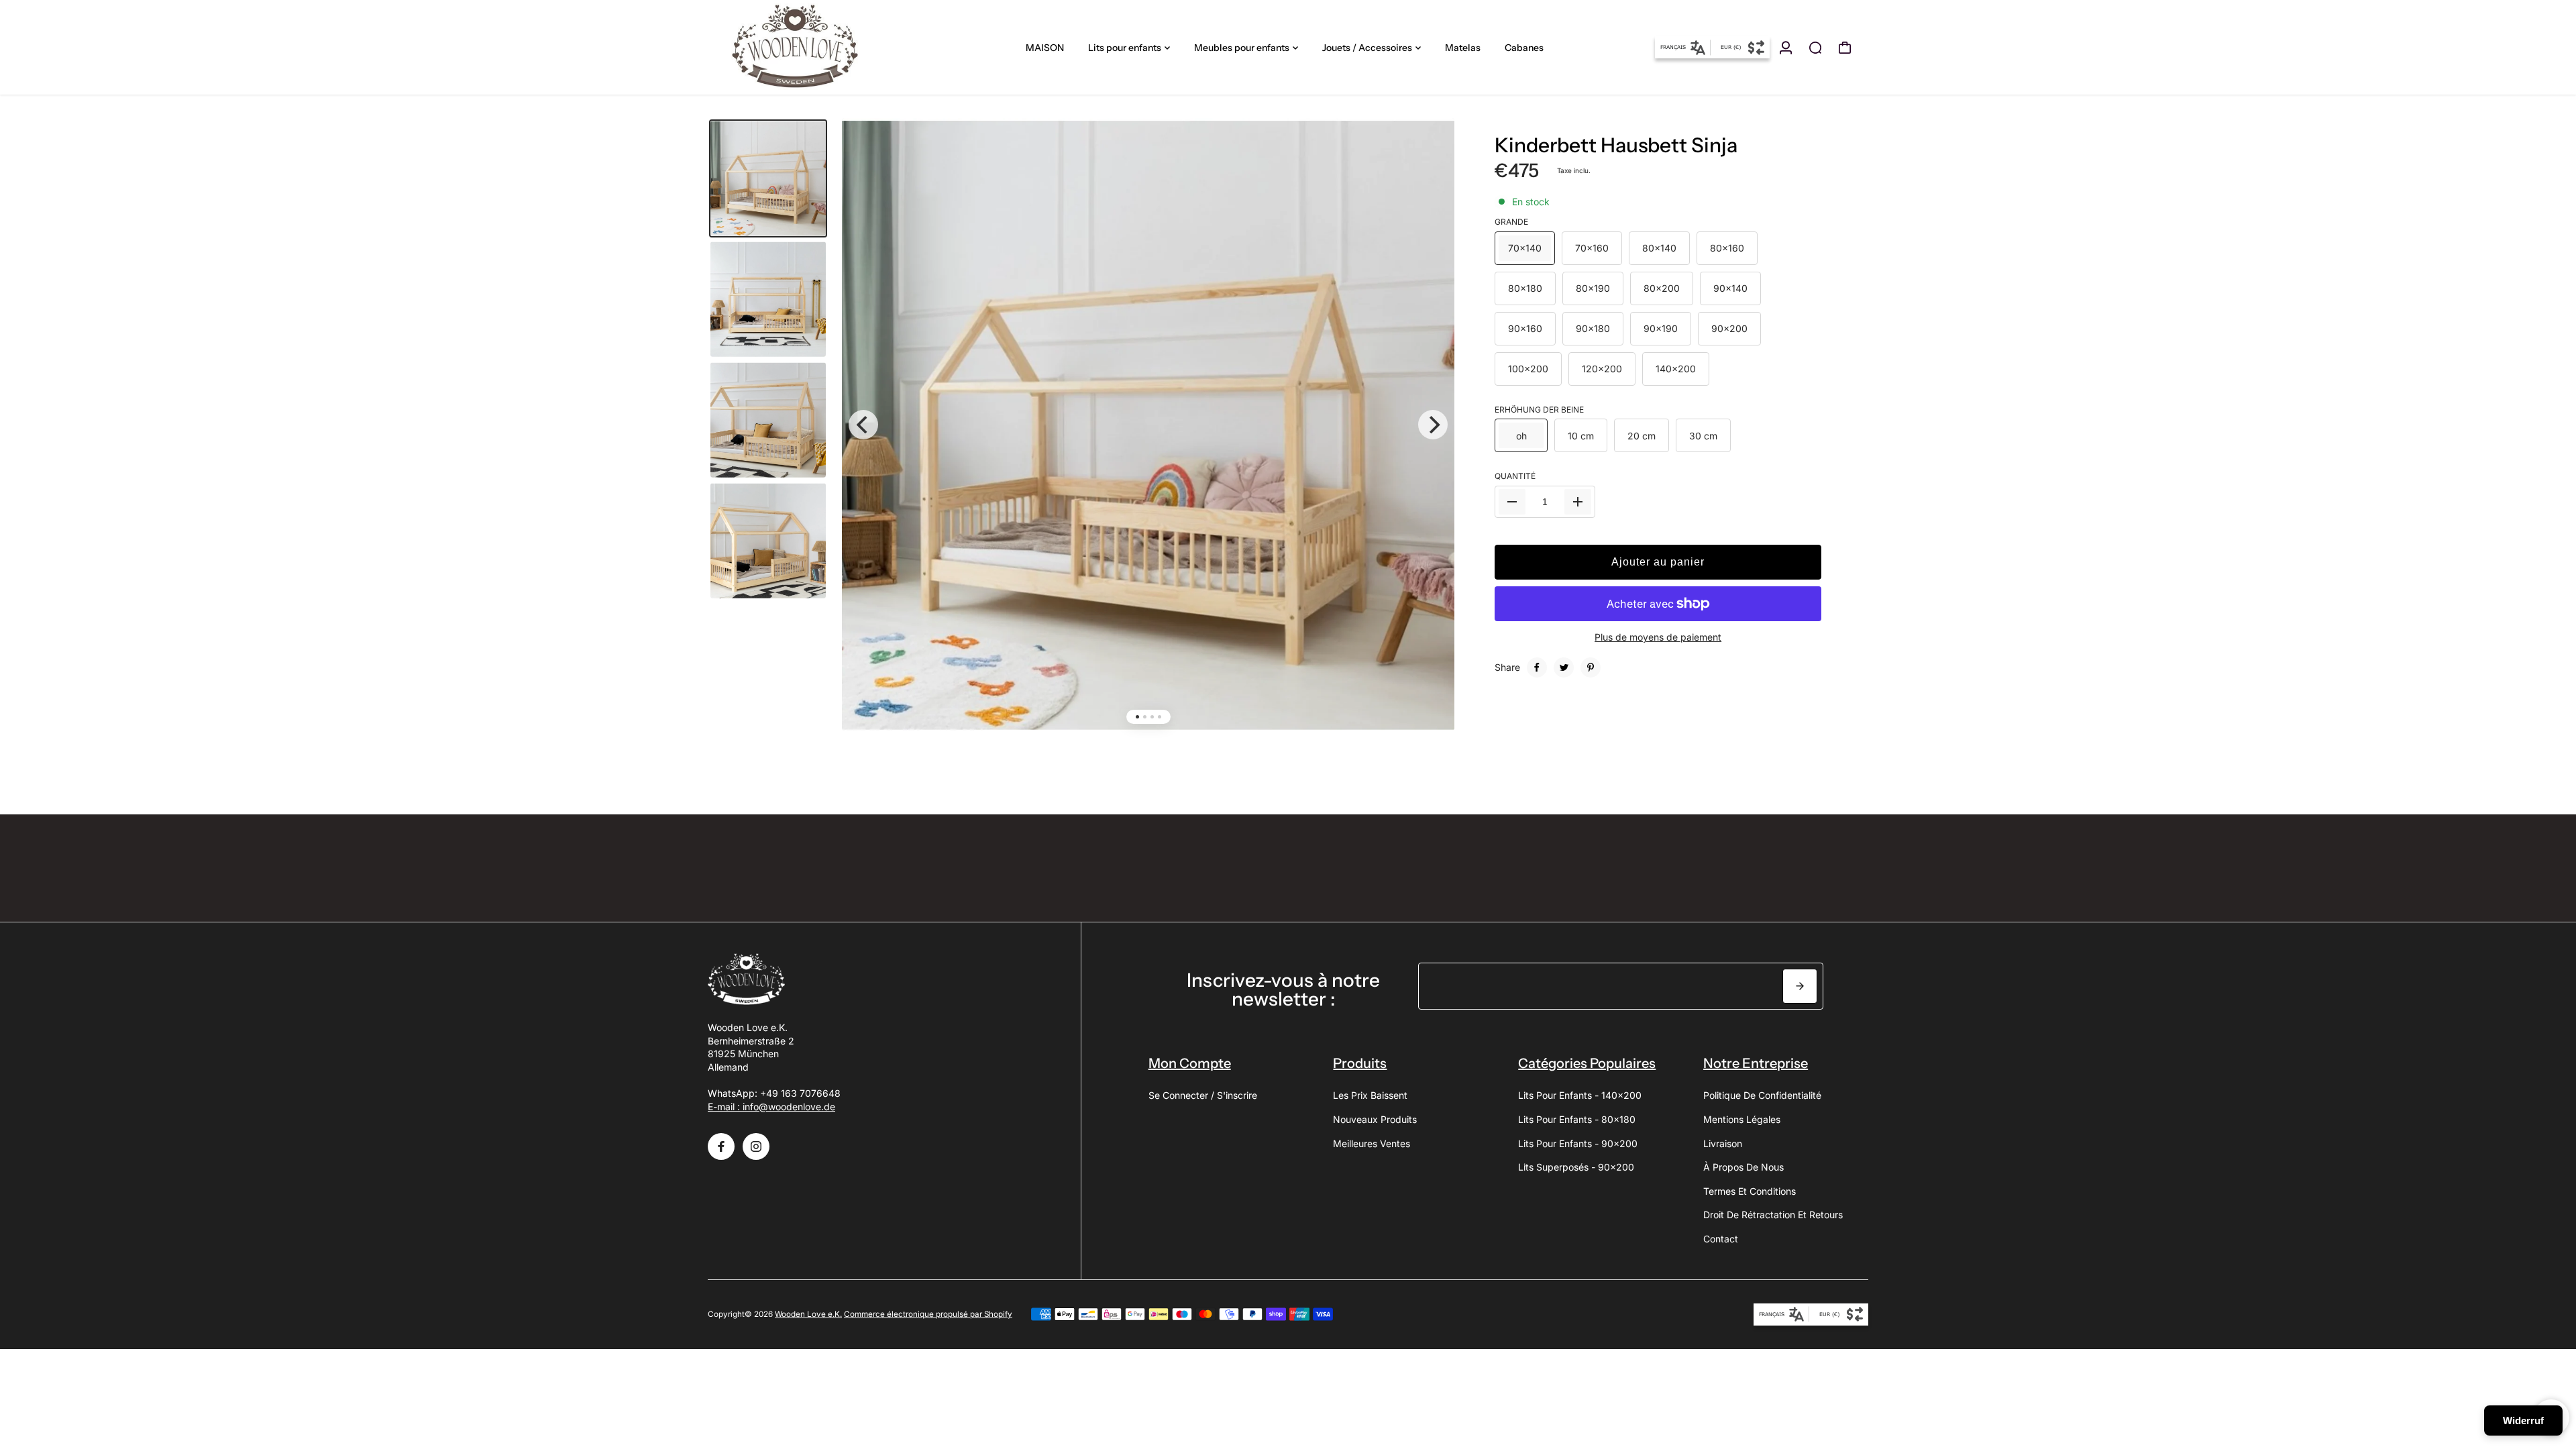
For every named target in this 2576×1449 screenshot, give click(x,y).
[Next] (1433, 425)
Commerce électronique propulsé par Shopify (928, 1314)
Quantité (1515, 476)
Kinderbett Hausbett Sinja (1616, 145)
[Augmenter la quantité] (1578, 502)
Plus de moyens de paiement (1658, 637)
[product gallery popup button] (1430, 153)
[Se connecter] (1786, 48)
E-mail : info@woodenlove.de (771, 1107)
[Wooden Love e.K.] (802, 47)
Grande (1511, 222)
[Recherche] (1815, 48)
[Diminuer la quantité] (1512, 502)
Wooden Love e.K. (808, 1314)
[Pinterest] (1591, 667)
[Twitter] (1564, 667)
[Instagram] (756, 1146)
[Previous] (863, 425)
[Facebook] (1537, 667)
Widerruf (2523, 1420)
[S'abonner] (1800, 986)
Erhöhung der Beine (1539, 410)
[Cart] (1845, 48)
